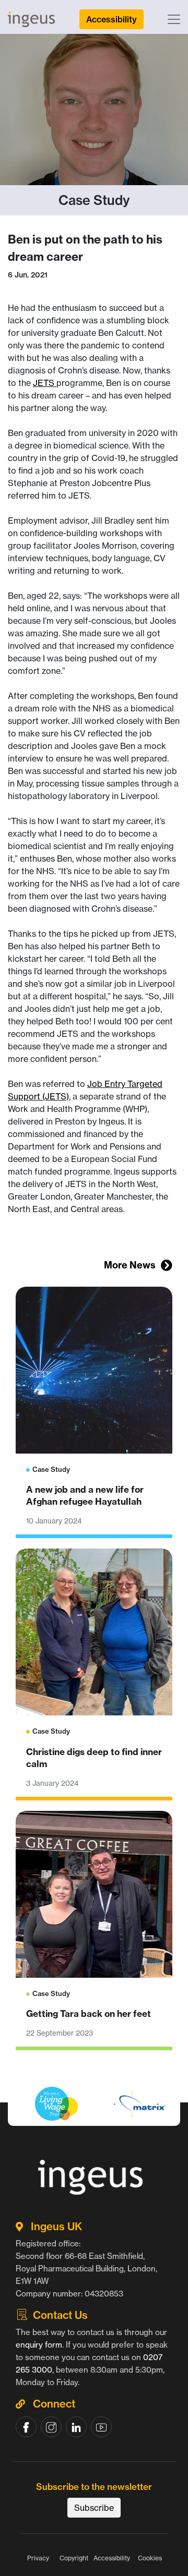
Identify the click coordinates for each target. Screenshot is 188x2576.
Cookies (150, 2558)
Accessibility (112, 2558)
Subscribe (94, 2508)
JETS (45, 383)
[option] (94, 2128)
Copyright (74, 2558)
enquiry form (39, 2345)
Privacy (38, 2558)
